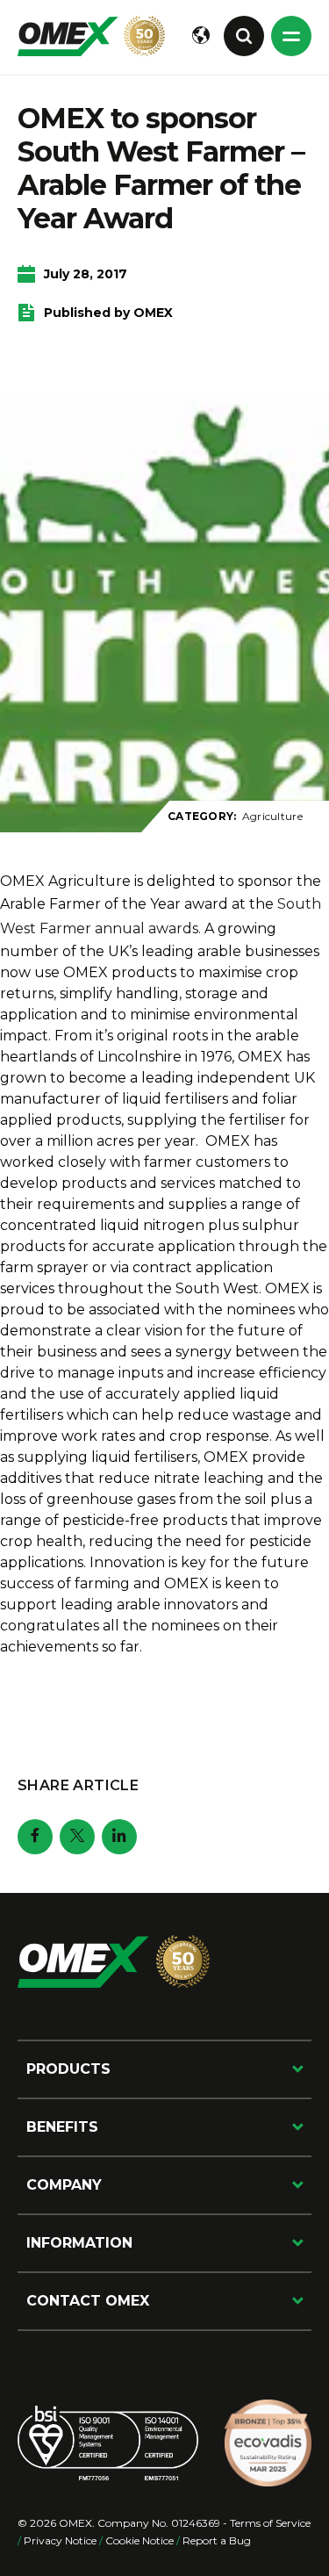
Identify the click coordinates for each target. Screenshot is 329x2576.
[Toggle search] (244, 36)
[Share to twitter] (77, 1837)
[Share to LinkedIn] (119, 1837)
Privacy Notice (60, 2540)
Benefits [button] (62, 2127)
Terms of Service (270, 2523)
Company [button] (64, 2185)
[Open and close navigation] (291, 36)
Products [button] (68, 2069)
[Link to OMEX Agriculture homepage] (91, 36)
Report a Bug (217, 2540)
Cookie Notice (139, 2540)
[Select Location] (201, 36)
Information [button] (79, 2243)
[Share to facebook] (35, 1837)
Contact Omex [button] (88, 2301)
